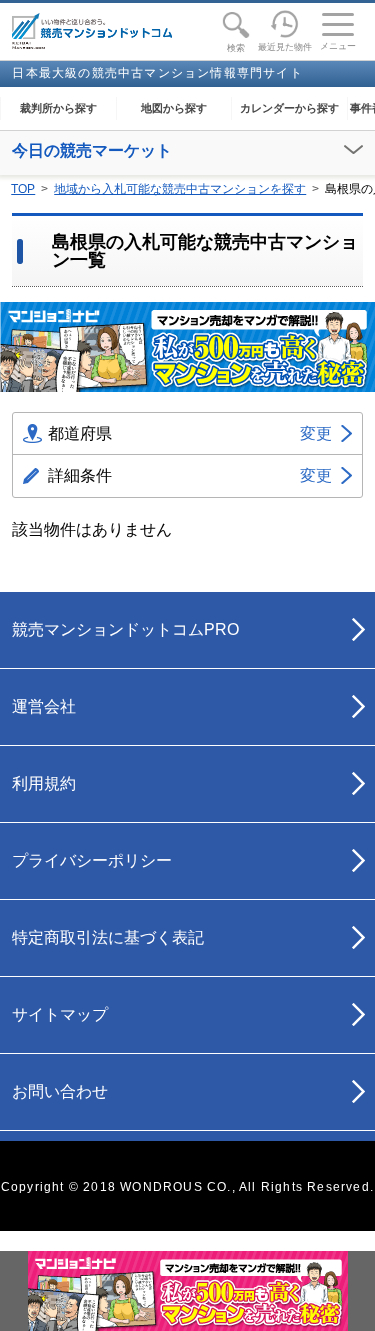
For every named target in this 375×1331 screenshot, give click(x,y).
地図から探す (174, 108)
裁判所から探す (58, 108)
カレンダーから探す (289, 108)
